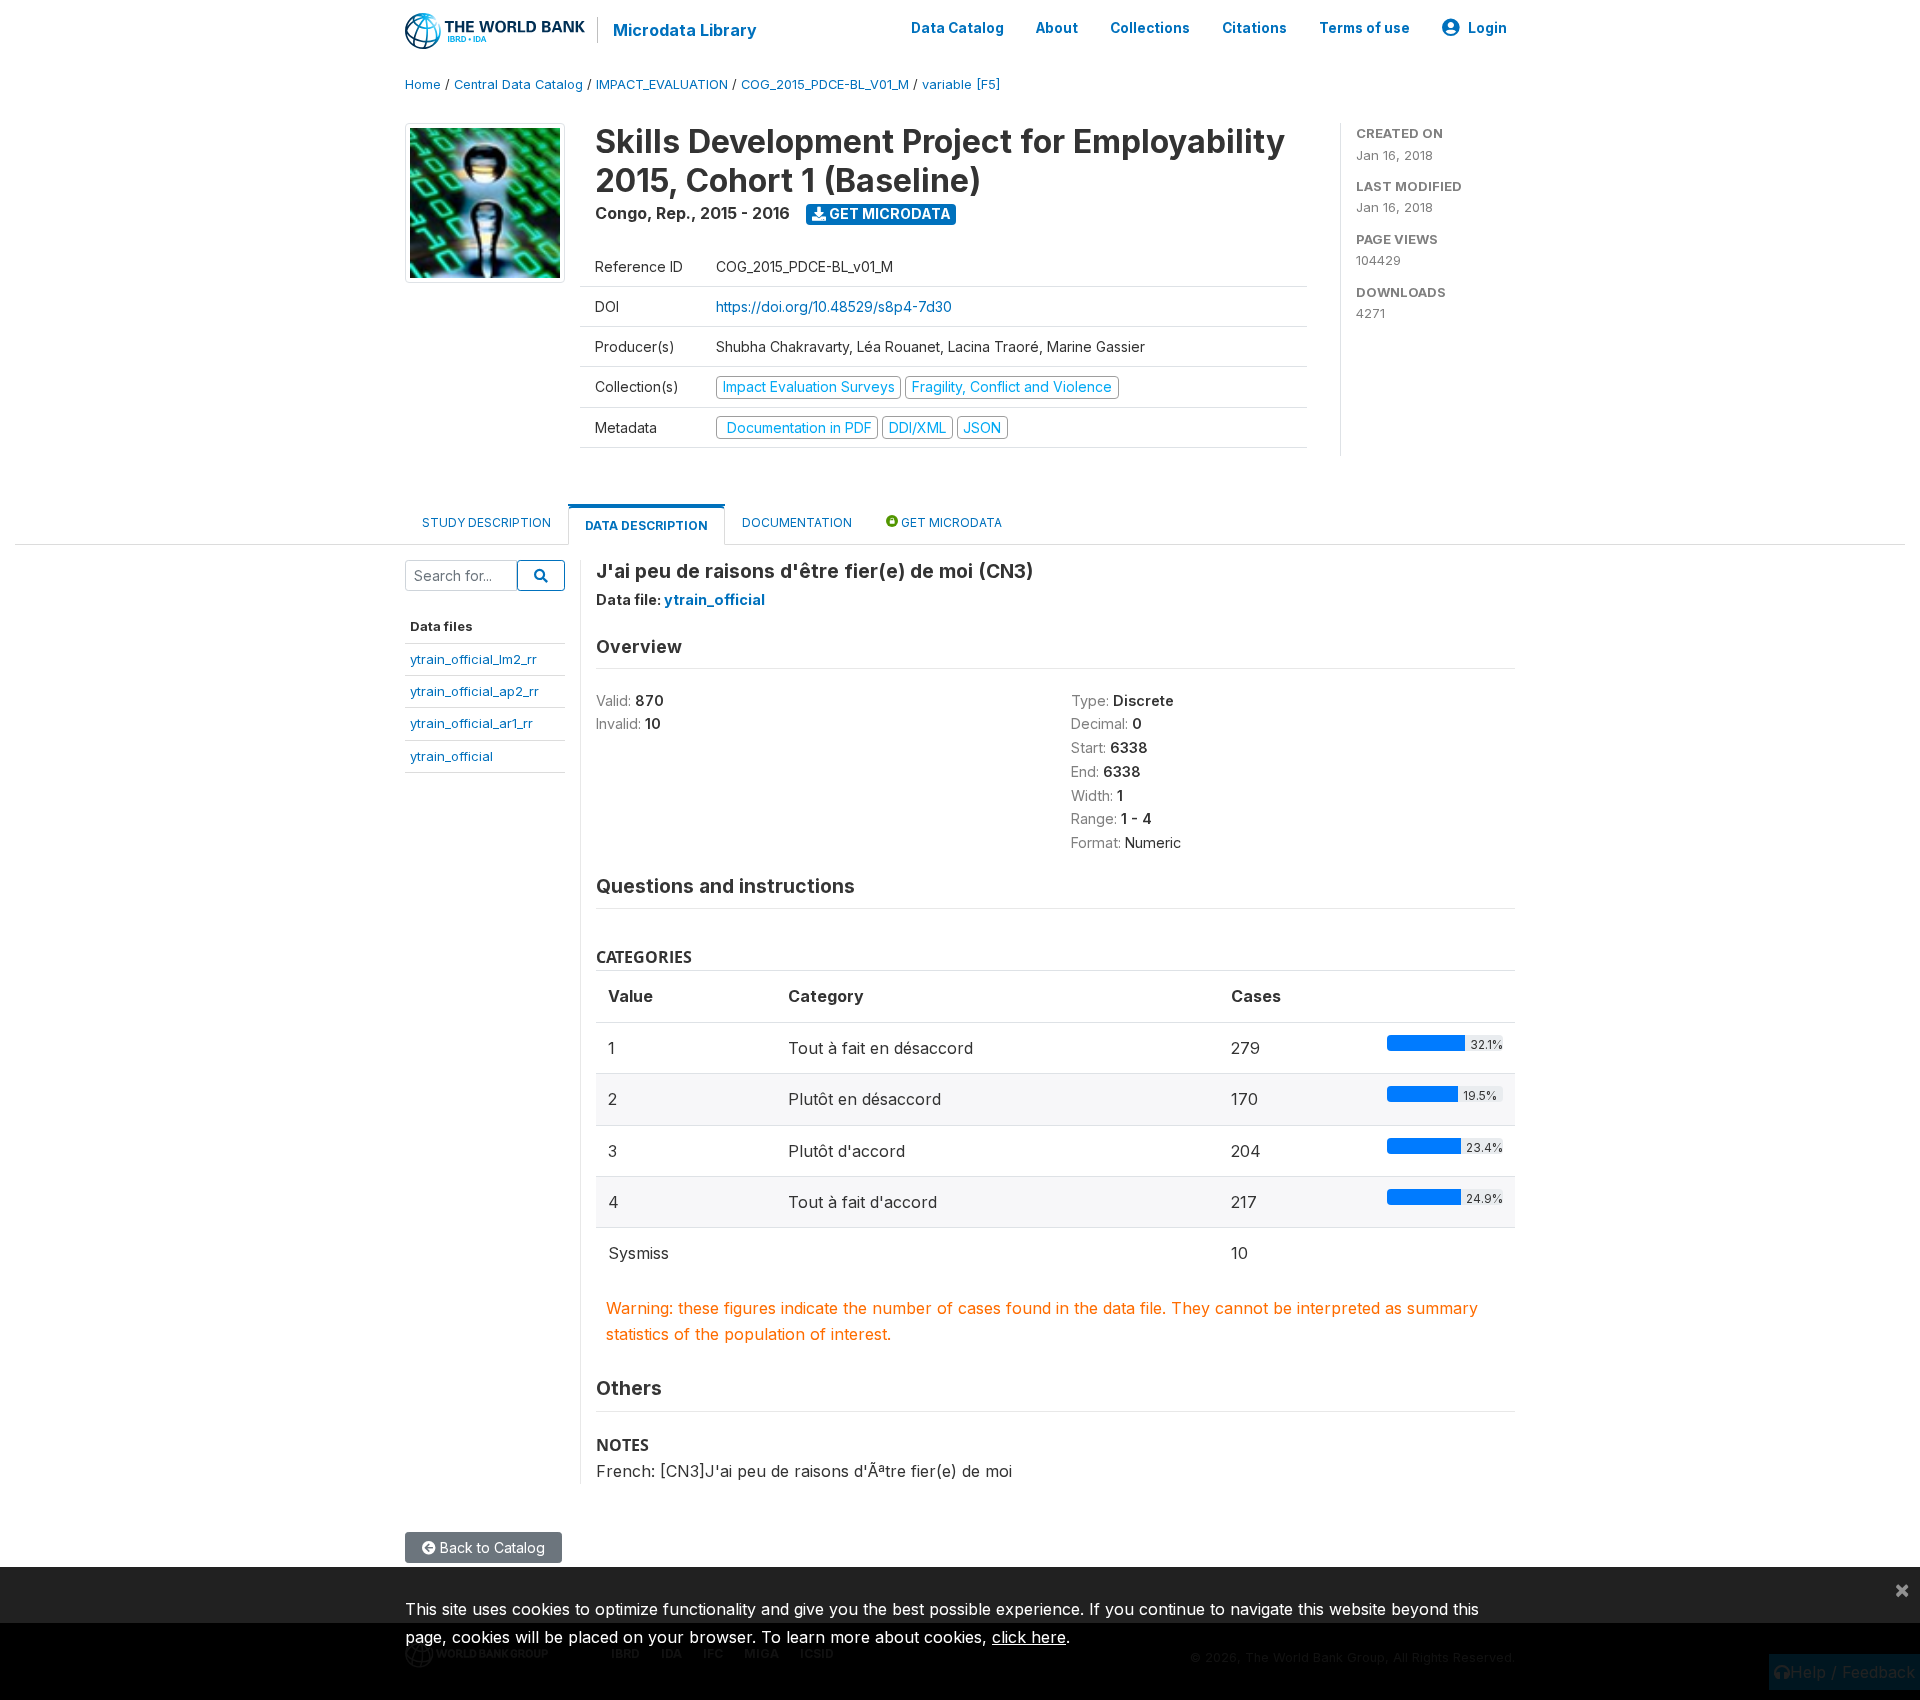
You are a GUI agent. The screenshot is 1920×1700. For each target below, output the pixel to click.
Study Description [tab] (486, 522)
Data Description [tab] (646, 525)
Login (1487, 28)
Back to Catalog (490, 1547)
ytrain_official (451, 756)
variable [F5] (961, 84)
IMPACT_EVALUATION (662, 84)
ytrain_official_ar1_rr (471, 723)
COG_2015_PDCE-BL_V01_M (825, 84)
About (1057, 28)
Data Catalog (957, 28)
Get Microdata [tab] (950, 522)
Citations (1254, 28)
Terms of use (1364, 28)
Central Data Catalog (518, 84)
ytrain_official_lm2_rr (473, 659)
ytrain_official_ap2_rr (474, 691)
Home (423, 84)
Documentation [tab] (797, 522)
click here (1029, 1637)
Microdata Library (685, 30)
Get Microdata (888, 213)
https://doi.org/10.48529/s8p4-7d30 (834, 306)
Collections (1150, 28)
